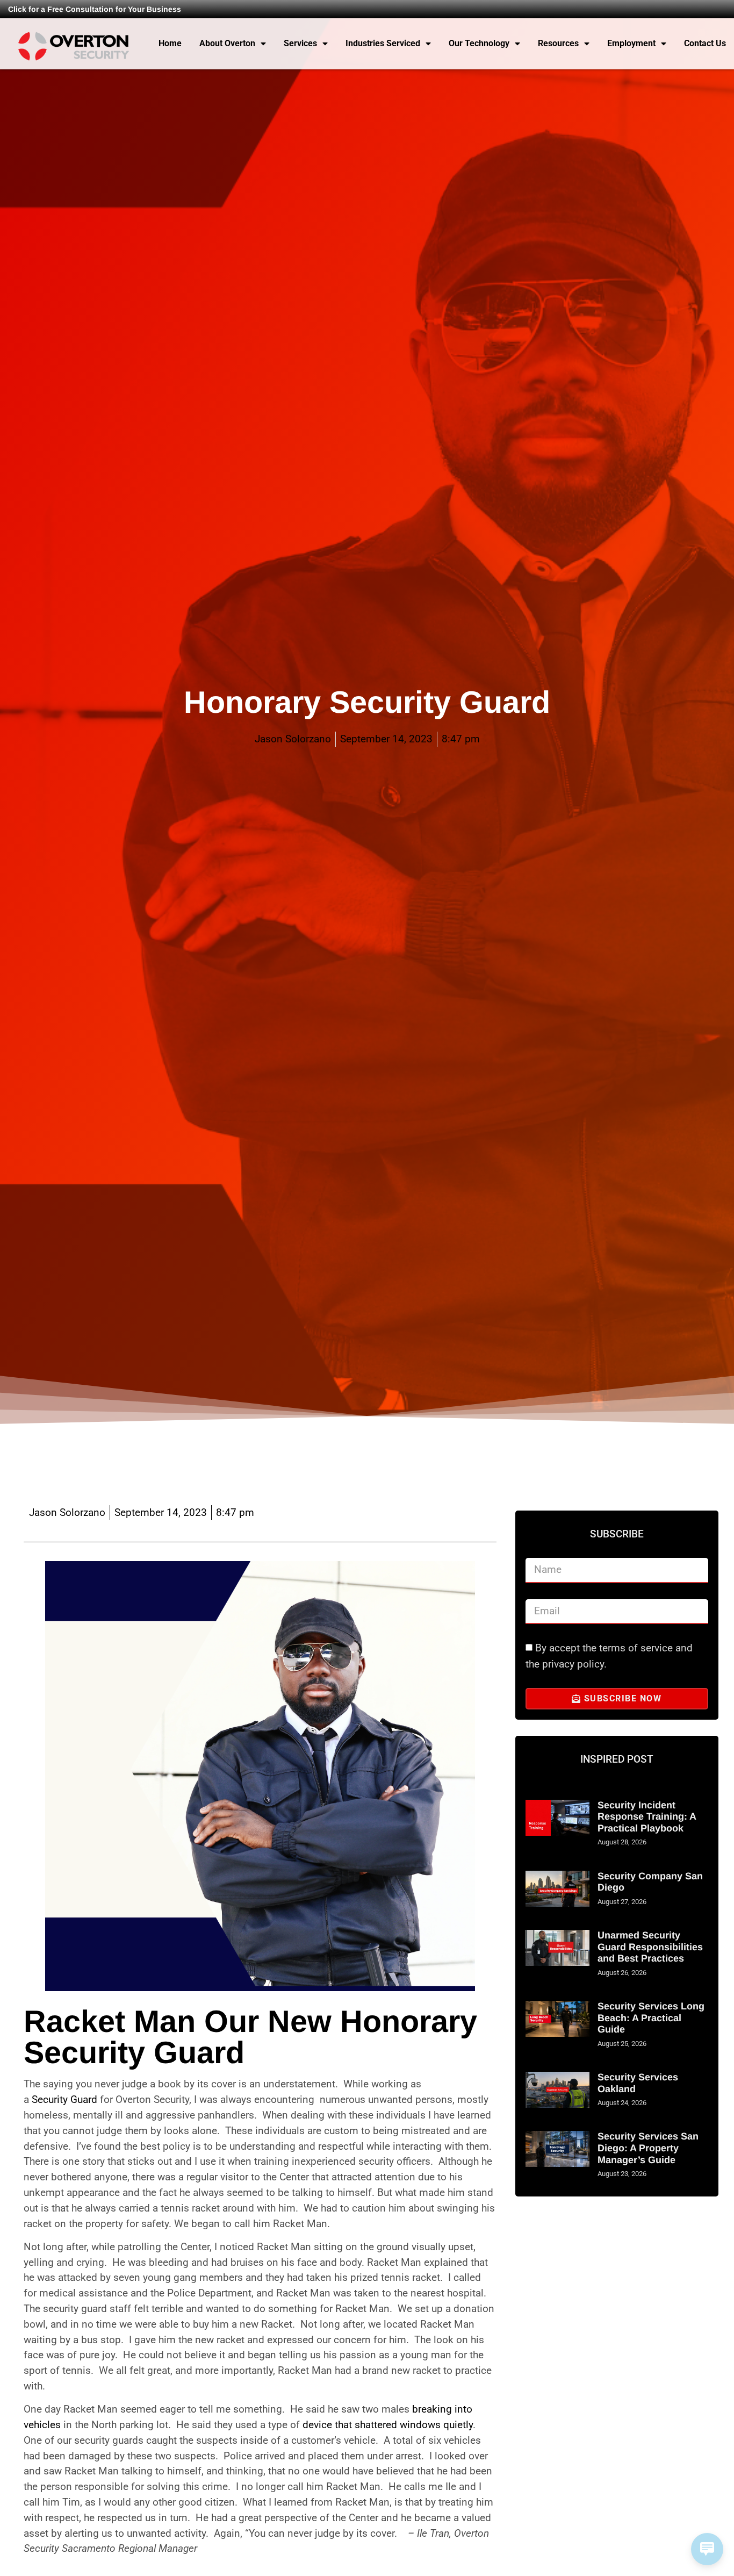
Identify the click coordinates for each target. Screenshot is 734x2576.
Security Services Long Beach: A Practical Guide (651, 2018)
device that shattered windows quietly (388, 2425)
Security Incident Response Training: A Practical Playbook (647, 1817)
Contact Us (705, 43)
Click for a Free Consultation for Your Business (95, 9)
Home (170, 43)
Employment (631, 43)
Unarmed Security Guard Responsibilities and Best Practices (650, 1947)
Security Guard (64, 2099)
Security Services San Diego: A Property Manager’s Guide (648, 2148)
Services (300, 43)
